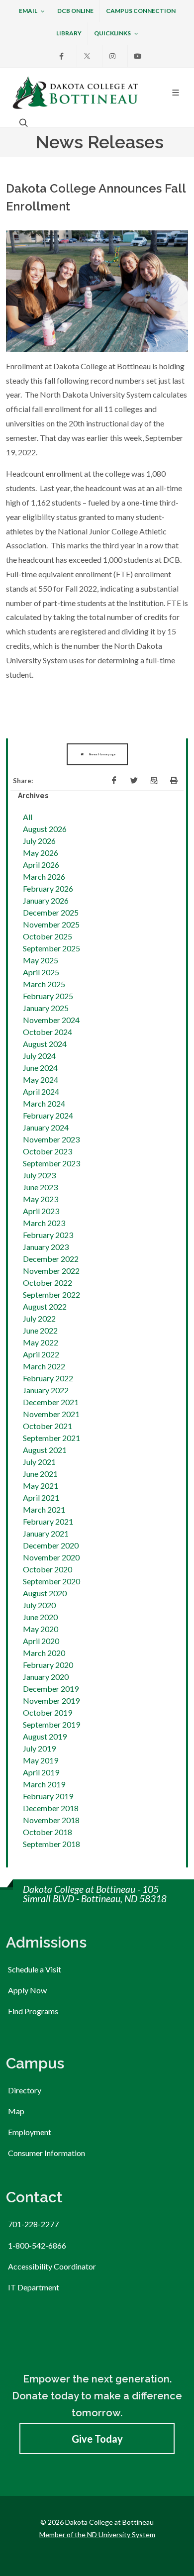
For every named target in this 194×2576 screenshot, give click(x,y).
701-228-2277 (33, 2224)
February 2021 (48, 1521)
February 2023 (48, 1235)
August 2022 (45, 1306)
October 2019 (48, 1712)
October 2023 (48, 1151)
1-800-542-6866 (37, 2245)
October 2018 (48, 1832)
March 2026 (44, 876)
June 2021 (40, 1474)
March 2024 (44, 1103)
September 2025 (51, 948)
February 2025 (48, 996)
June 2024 (40, 1068)
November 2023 (51, 1139)
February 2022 (48, 1378)
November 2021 (51, 1414)
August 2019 (45, 1736)
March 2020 (44, 1653)
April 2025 (41, 972)
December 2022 (51, 1259)
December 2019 (51, 1689)
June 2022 (40, 1330)
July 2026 (39, 841)
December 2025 (51, 912)
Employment (30, 2132)
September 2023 (51, 1163)
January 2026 (46, 900)
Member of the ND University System (97, 2534)
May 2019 (41, 1760)
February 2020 (48, 1665)
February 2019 (48, 1796)
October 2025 (48, 936)
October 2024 (48, 1032)
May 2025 (41, 960)
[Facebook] (62, 56)
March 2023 (44, 1223)
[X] (87, 56)
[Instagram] (112, 56)
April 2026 (41, 865)
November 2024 (51, 1020)
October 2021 (48, 1426)
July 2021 (39, 1462)
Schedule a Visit (35, 1969)
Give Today (97, 2439)
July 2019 (39, 1748)
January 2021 (46, 1533)
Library (69, 33)
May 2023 (41, 1199)
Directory (25, 2090)
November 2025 (51, 924)
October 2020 (48, 1569)
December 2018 (51, 1808)
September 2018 (51, 1844)
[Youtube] (138, 56)
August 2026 (45, 829)
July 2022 (39, 1318)
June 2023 (40, 1187)
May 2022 (41, 1342)
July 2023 (39, 1175)
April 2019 (41, 1772)
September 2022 (51, 1294)
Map (16, 2111)
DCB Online (75, 11)
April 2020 (41, 1641)
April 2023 (41, 1211)
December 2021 (51, 1402)
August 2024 (45, 1044)
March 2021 (44, 1509)
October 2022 (48, 1283)
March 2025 (44, 984)
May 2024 (41, 1080)
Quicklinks (112, 33)
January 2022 (46, 1390)
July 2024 (39, 1056)
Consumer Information (47, 2153)
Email (28, 11)
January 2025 (46, 1008)
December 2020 (51, 1545)
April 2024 (41, 1091)
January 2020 (46, 1677)
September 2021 (51, 1438)
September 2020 (51, 1581)
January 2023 (46, 1247)
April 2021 (41, 1497)
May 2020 (41, 1629)
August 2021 (45, 1450)
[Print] (174, 781)
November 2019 (51, 1700)
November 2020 (51, 1557)
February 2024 (48, 1115)
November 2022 (51, 1271)
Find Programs (33, 2011)
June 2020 (40, 1617)
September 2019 (51, 1724)
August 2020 (45, 1593)
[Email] (154, 781)
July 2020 (39, 1605)
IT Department (34, 2287)
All (28, 817)
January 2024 (46, 1127)
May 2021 (41, 1486)
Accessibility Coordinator (52, 2266)
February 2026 (48, 888)
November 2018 (51, 1820)
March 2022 (44, 1366)
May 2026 (41, 853)
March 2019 (44, 1784)
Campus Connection (141, 11)
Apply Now (27, 1990)
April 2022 (41, 1354)
